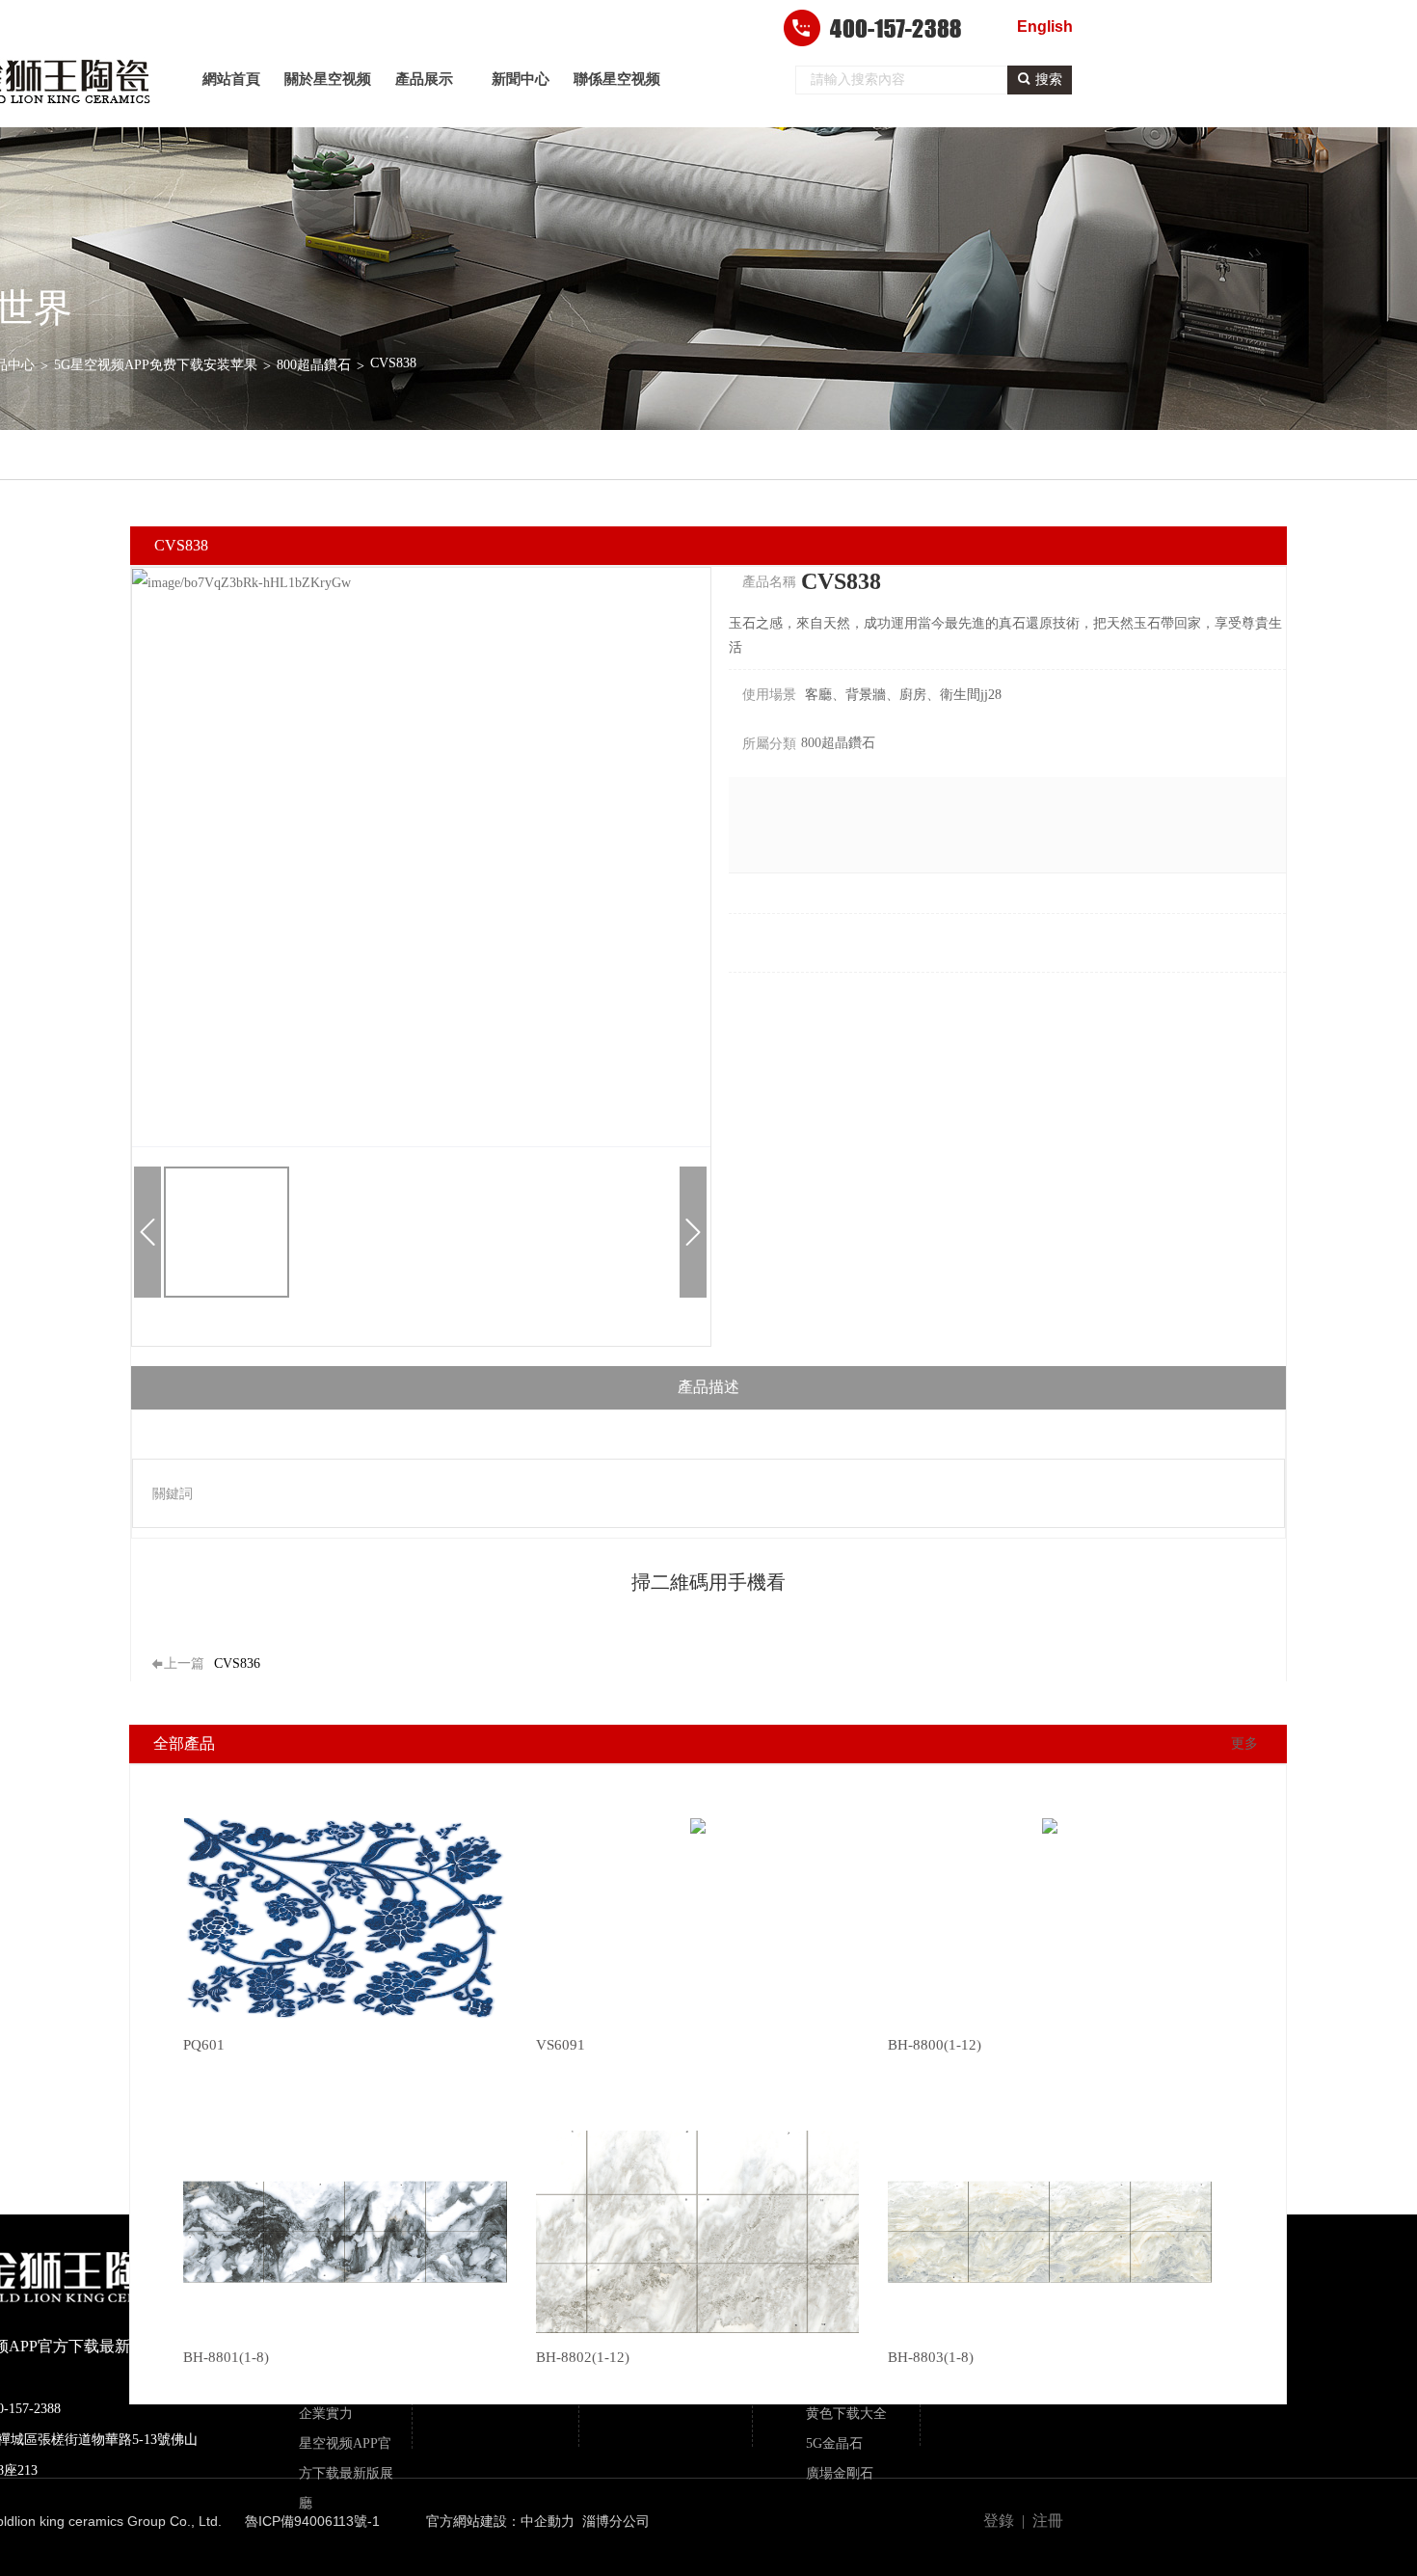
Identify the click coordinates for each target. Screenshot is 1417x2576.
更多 (1244, 1744)
